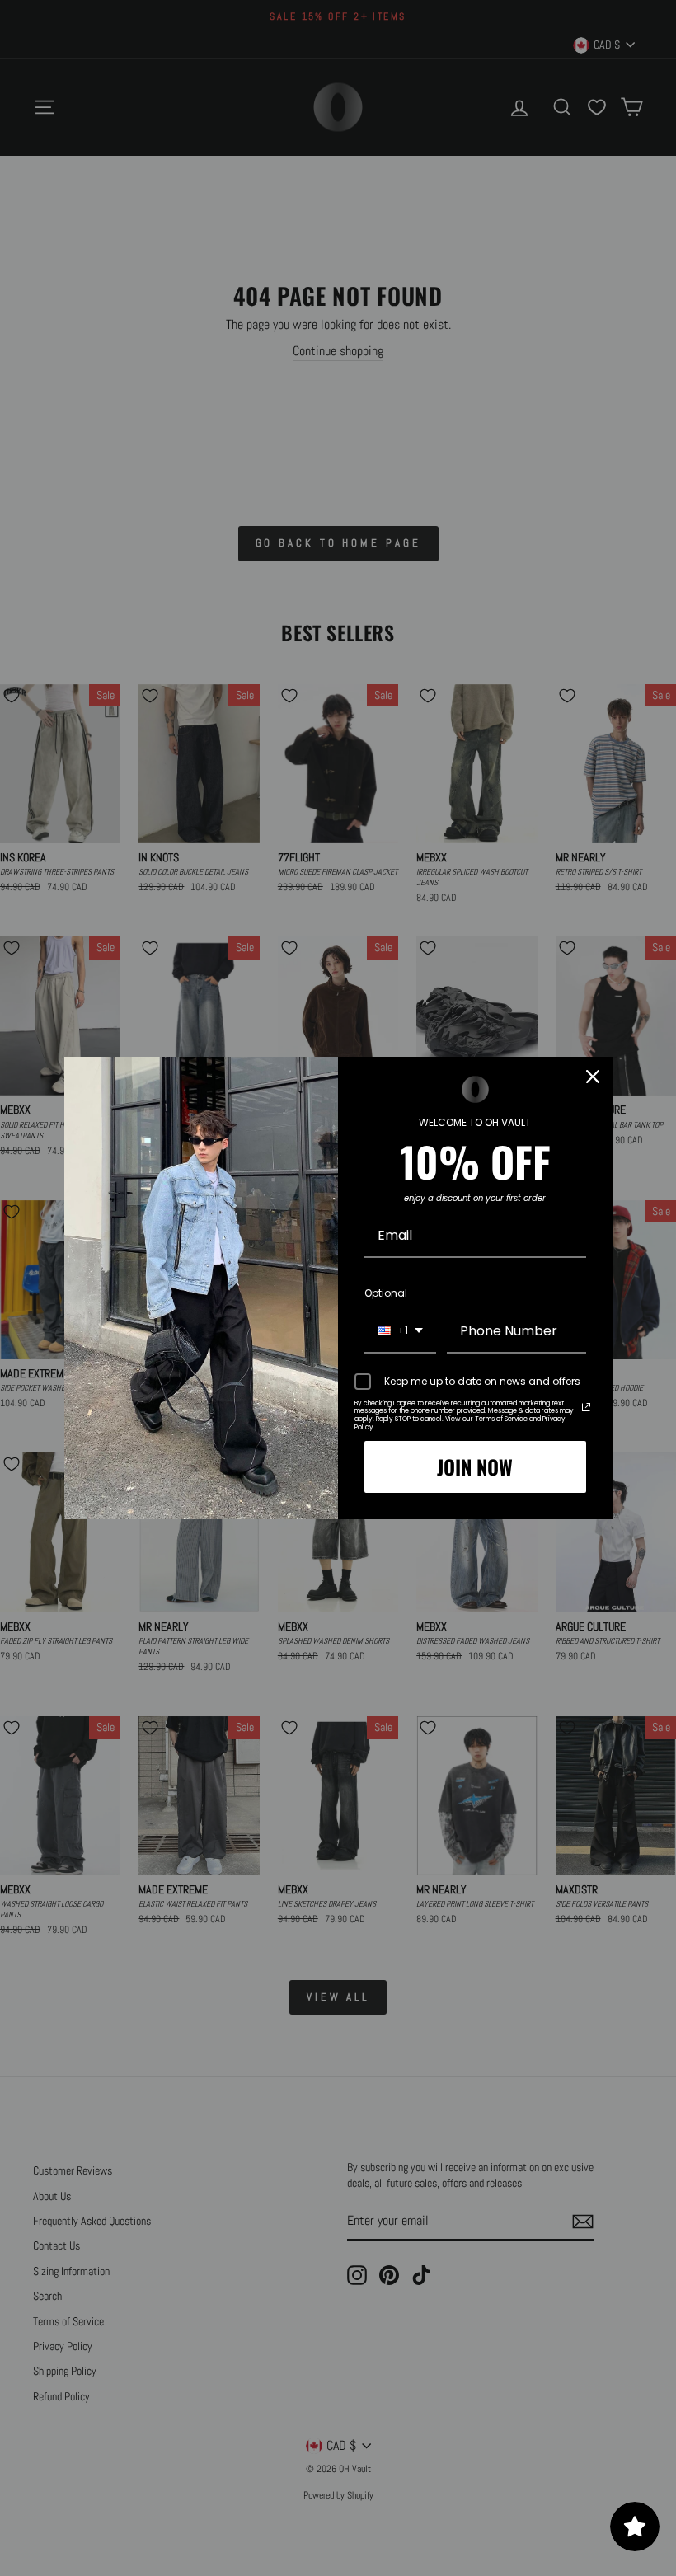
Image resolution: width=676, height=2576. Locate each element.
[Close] (593, 1077)
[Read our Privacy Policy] (586, 1407)
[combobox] (400, 1332)
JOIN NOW (475, 1466)
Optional (386, 1293)
